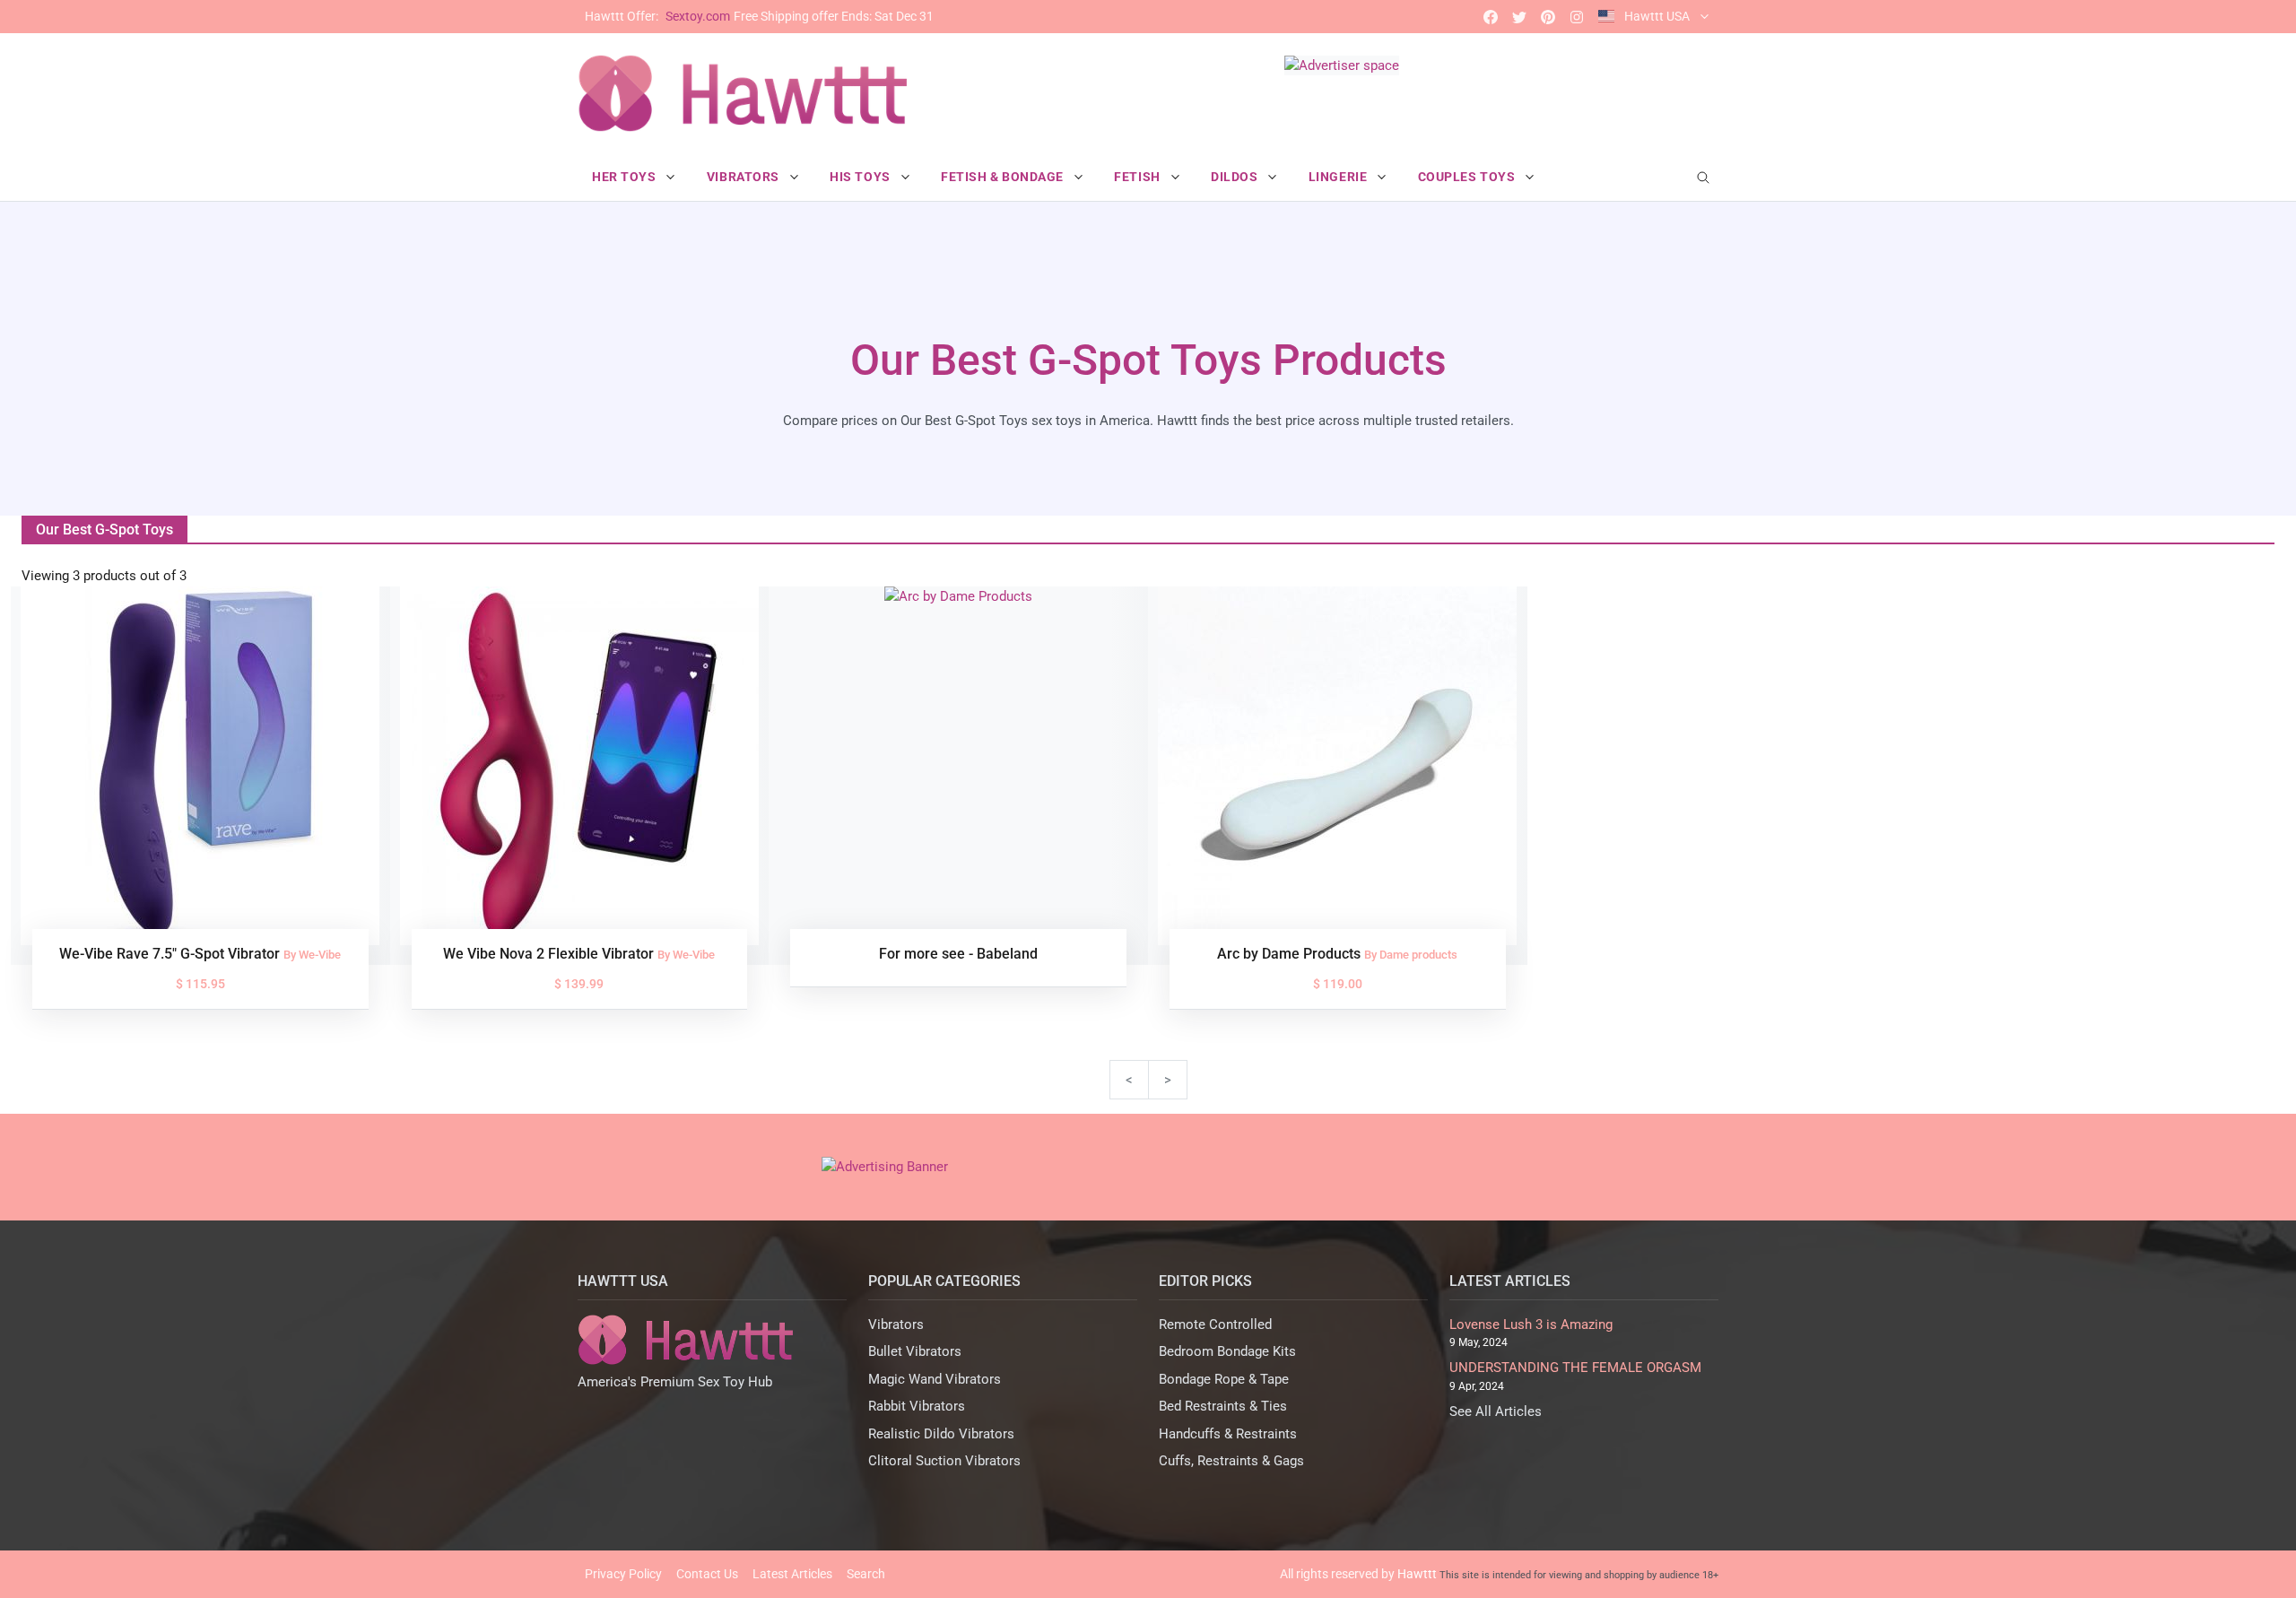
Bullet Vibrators (915, 1351)
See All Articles (1496, 1411)
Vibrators (896, 1324)
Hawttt (1417, 1574)
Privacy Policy (623, 1574)
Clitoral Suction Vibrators (944, 1461)
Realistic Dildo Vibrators (941, 1434)
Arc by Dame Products (1291, 954)
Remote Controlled (1215, 1324)
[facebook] (1491, 17)
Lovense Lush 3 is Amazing (1531, 1324)
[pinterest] (1548, 17)
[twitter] (1519, 17)
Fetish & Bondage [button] (1004, 177)
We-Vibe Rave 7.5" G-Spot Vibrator (171, 954)
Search (866, 1574)
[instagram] (1577, 17)
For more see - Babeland (958, 954)
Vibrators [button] (745, 177)
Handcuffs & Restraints (1228, 1434)
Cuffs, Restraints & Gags (1231, 1461)
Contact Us (707, 1574)
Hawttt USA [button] (1657, 16)
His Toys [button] (861, 177)
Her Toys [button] (626, 177)
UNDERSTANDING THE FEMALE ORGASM (1575, 1368)
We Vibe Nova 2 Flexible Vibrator (550, 954)
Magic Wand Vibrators (935, 1379)
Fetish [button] (1139, 177)
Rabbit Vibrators (917, 1406)
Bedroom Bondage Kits (1227, 1351)
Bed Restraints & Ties (1223, 1406)
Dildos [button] (1236, 177)
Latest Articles (792, 1574)
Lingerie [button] (1339, 177)
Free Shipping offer (759, 16)
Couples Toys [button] (1468, 177)
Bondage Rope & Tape (1224, 1379)
